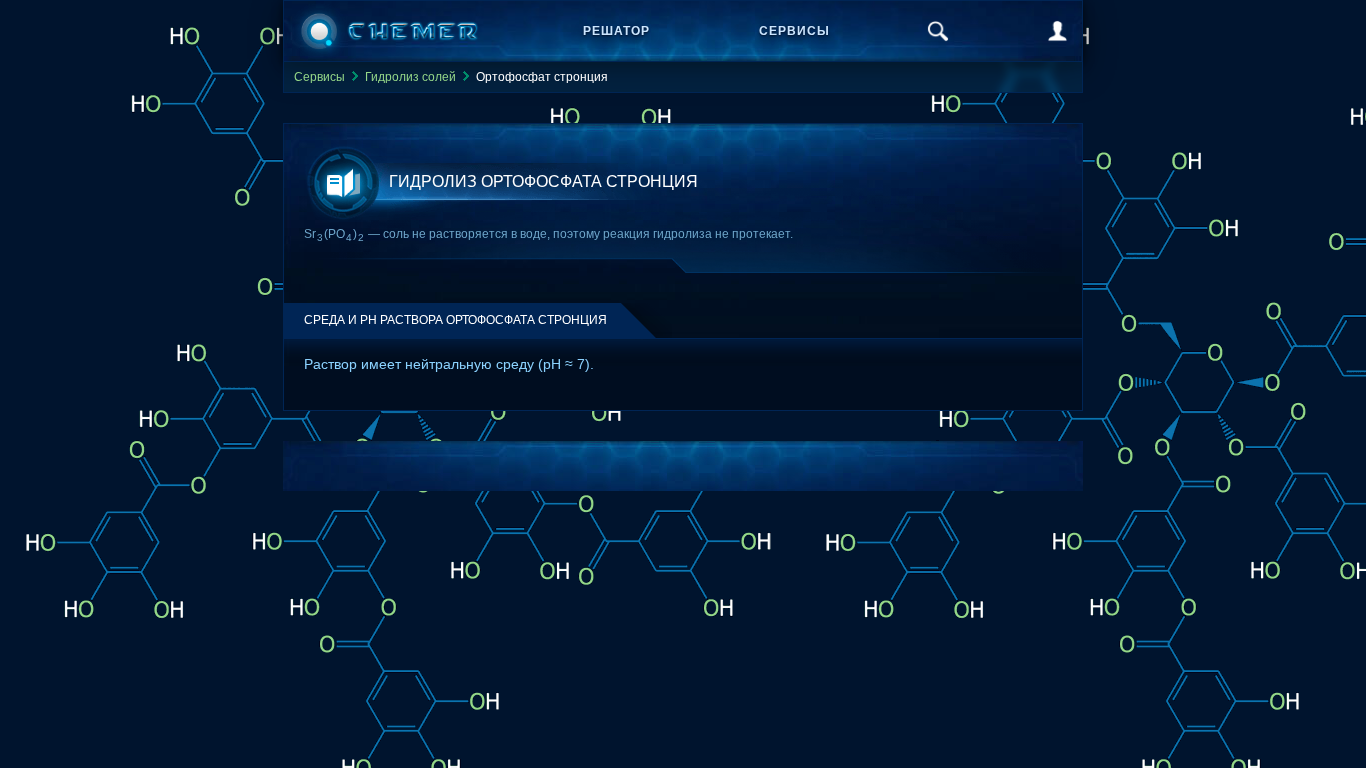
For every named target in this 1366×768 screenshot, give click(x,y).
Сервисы (794, 31)
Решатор (616, 31)
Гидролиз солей (410, 77)
